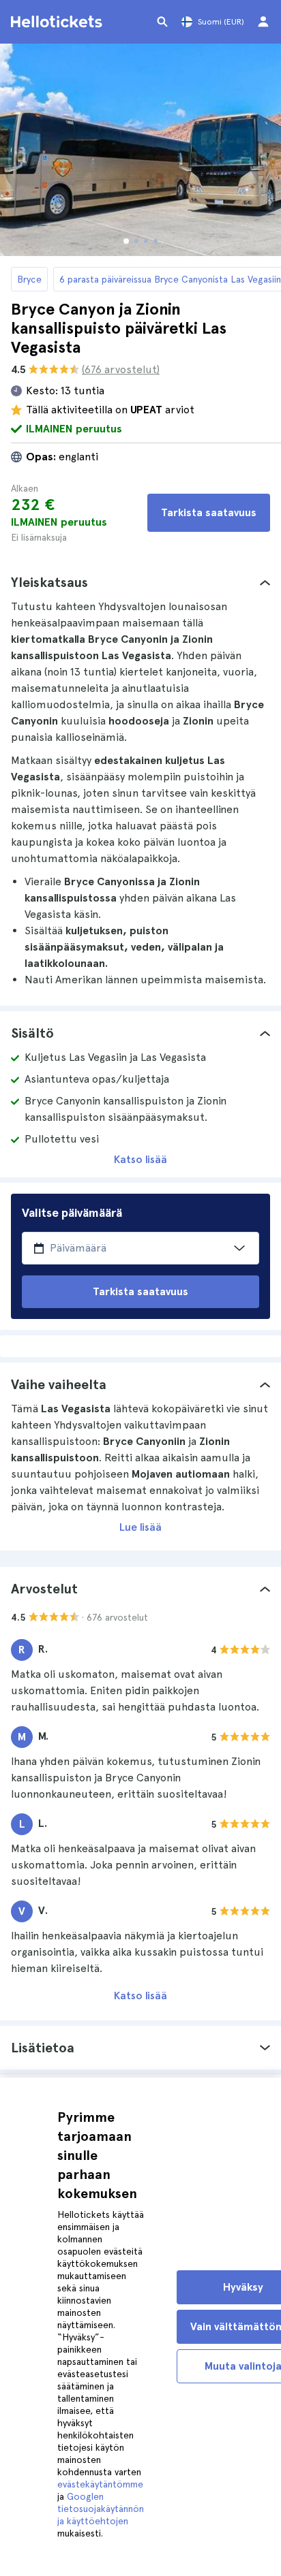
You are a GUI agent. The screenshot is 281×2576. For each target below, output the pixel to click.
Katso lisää (140, 1159)
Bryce (29, 279)
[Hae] (162, 22)
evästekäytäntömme (100, 2484)
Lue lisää (140, 1527)
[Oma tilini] (263, 22)
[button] (140, 582)
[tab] (140, 582)
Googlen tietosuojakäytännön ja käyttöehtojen (101, 2509)
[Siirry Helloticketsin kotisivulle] (59, 22)
